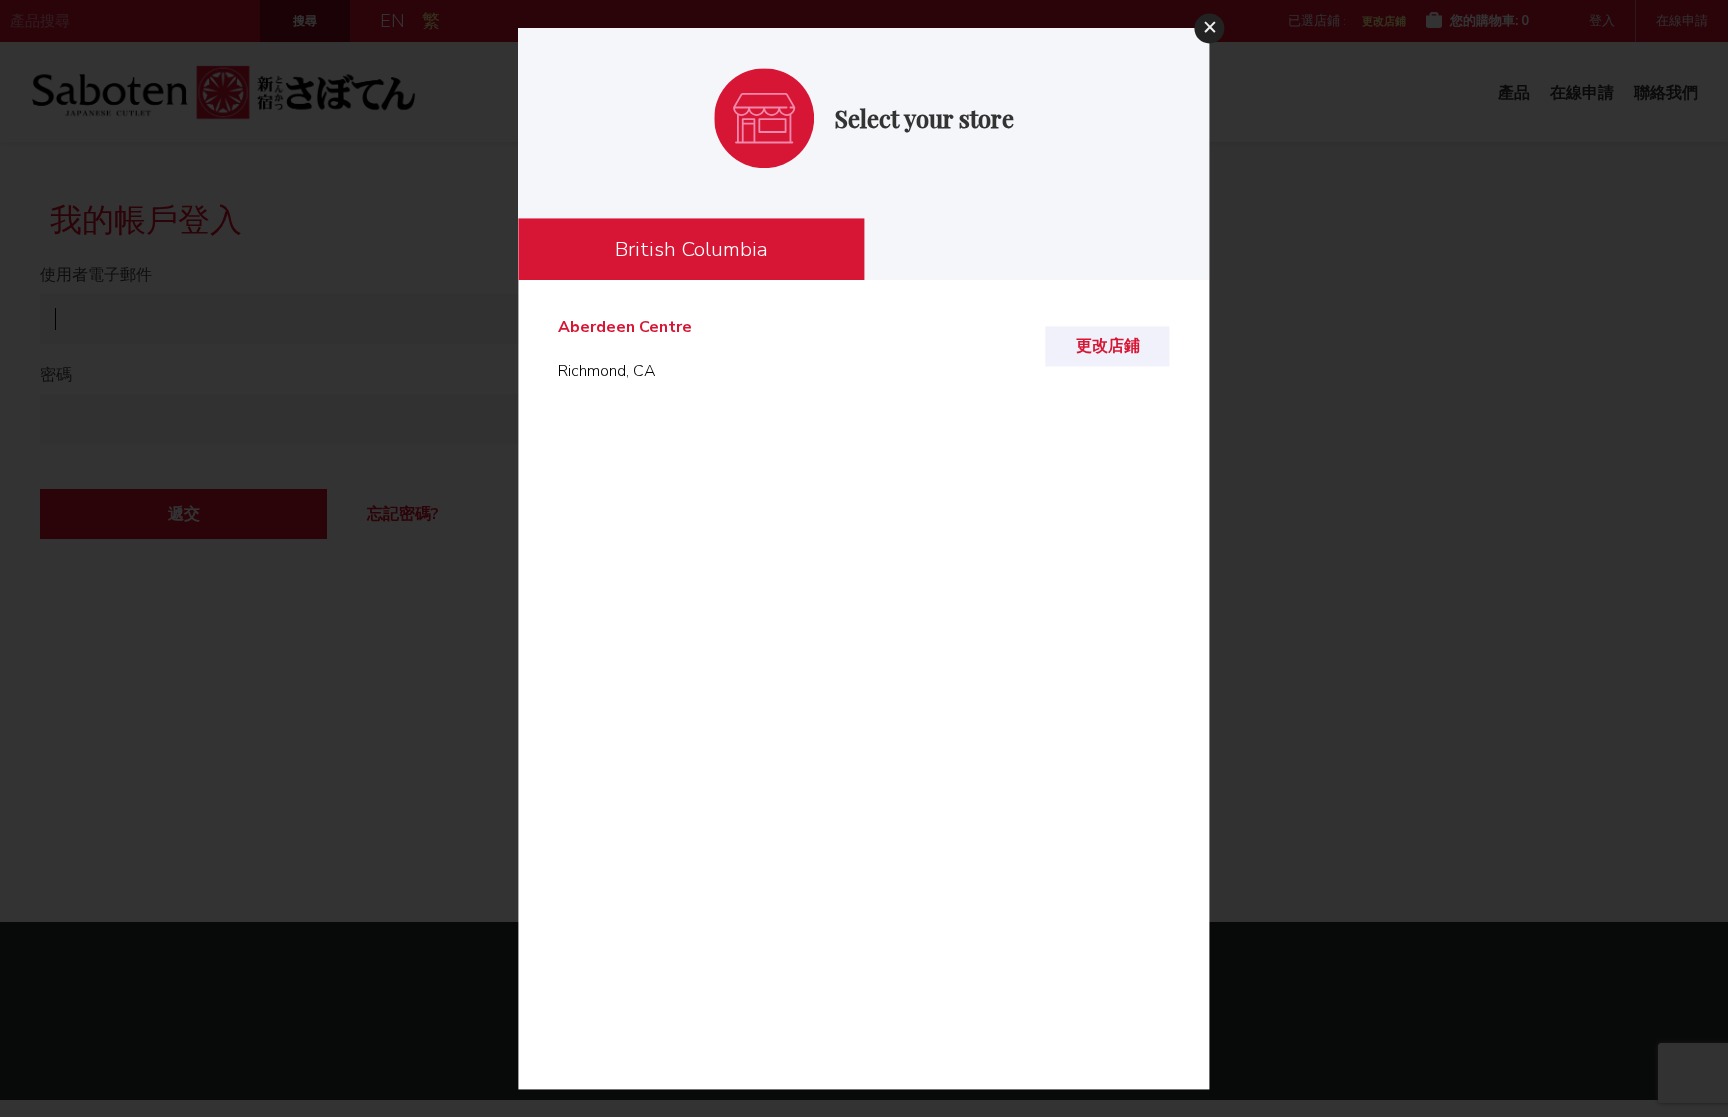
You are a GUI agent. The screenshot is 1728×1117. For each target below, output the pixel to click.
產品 (1514, 93)
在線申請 (1682, 21)
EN (392, 21)
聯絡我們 (1666, 93)
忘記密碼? (403, 514)
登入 (1602, 21)
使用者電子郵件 (96, 275)
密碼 (56, 375)
